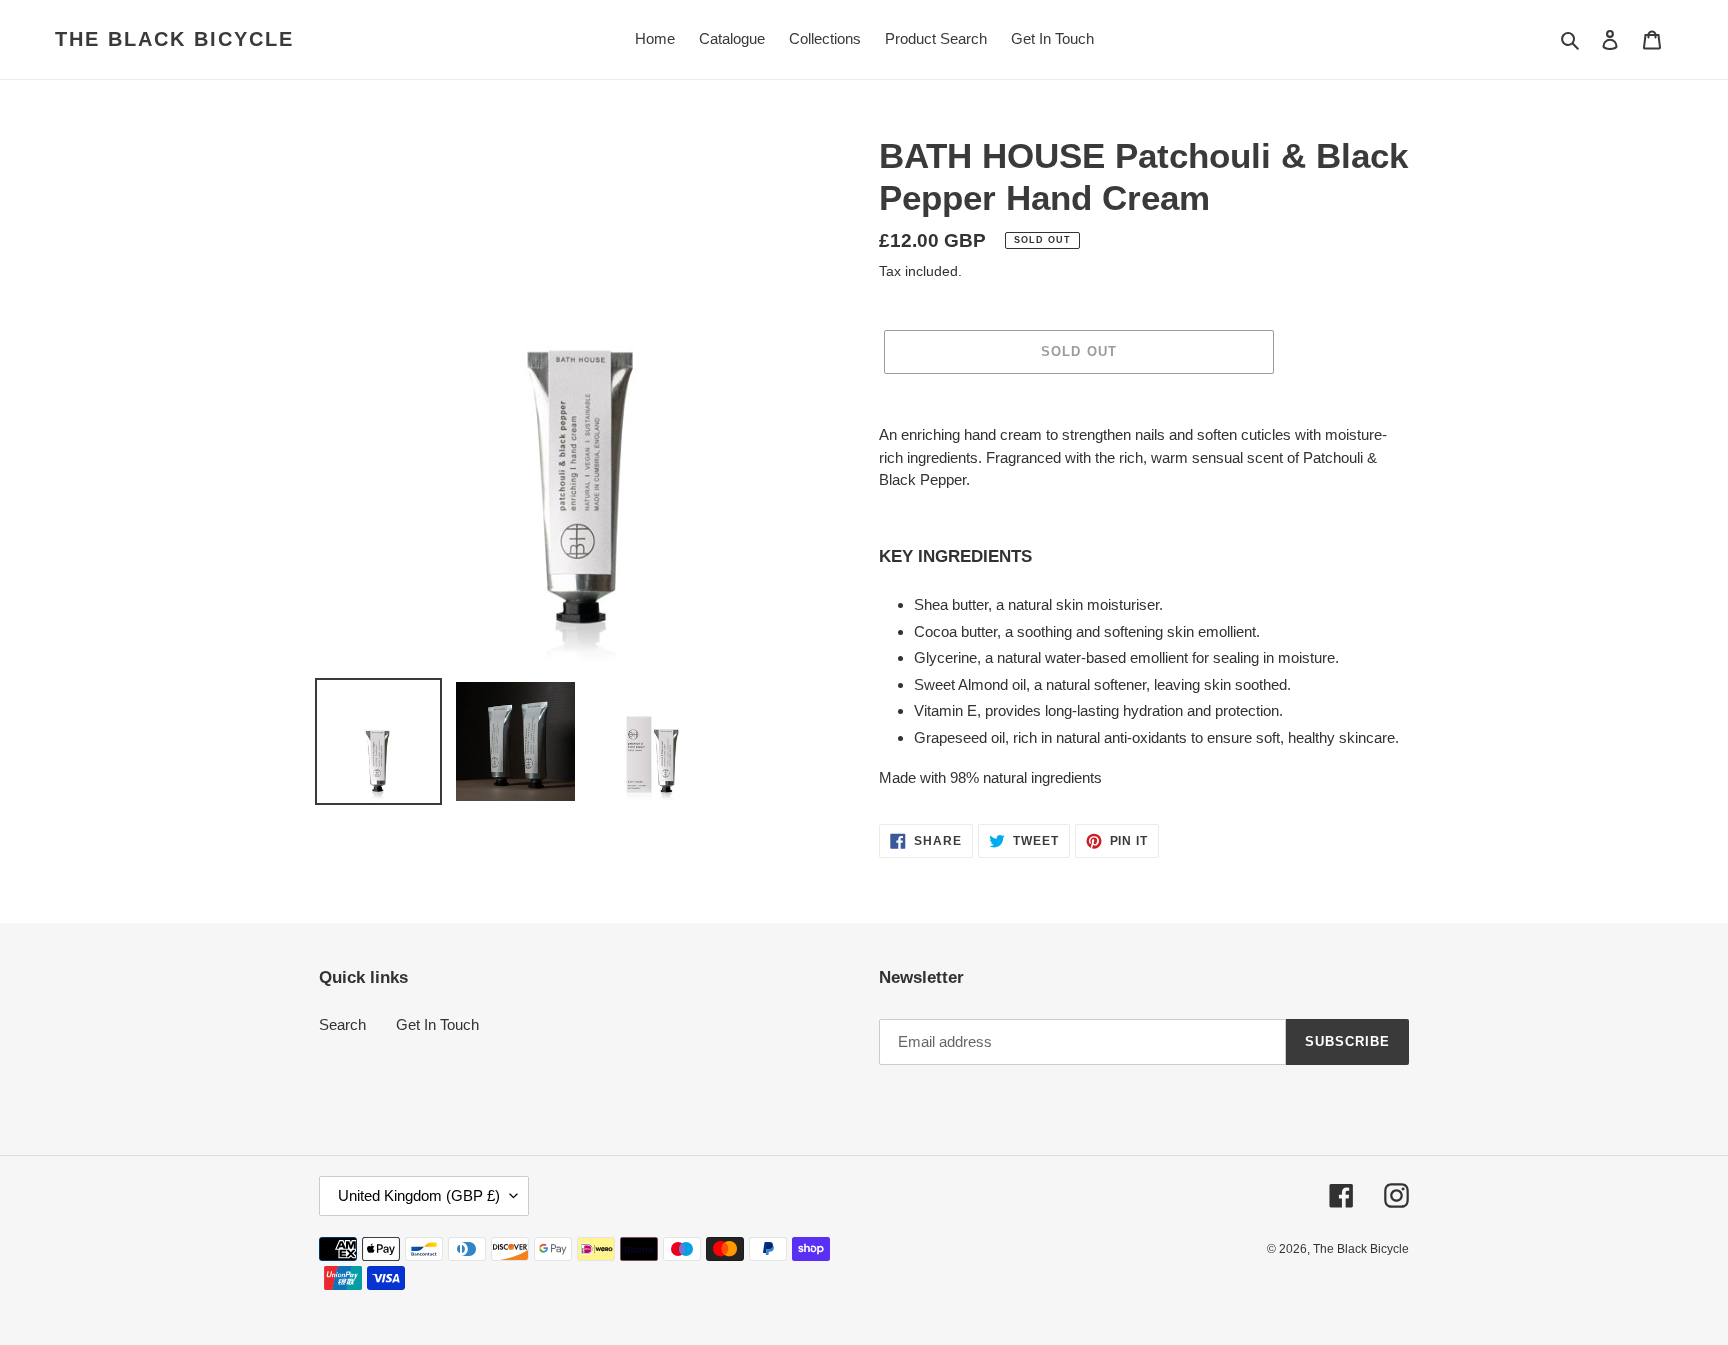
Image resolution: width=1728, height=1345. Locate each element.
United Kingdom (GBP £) (419, 1195)
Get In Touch (437, 1024)
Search (342, 1024)
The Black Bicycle (174, 39)
